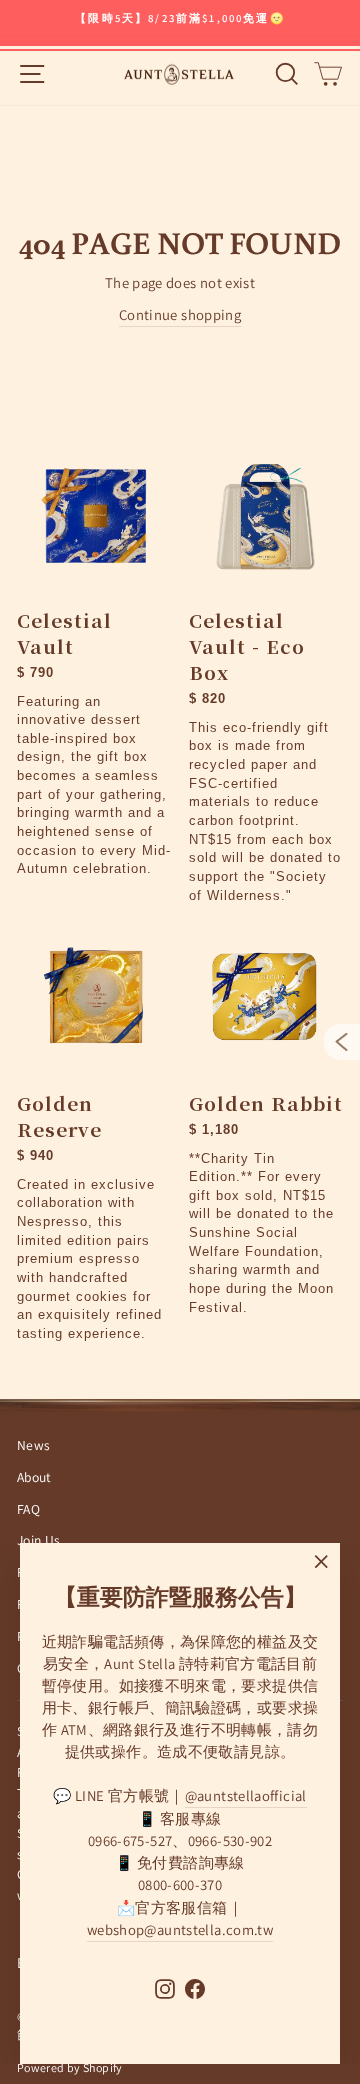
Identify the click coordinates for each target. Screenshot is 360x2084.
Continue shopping (180, 314)
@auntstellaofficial (246, 1795)
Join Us (39, 1540)
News (33, 1445)
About (34, 1477)
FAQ (28, 1509)
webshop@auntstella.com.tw (180, 1929)
